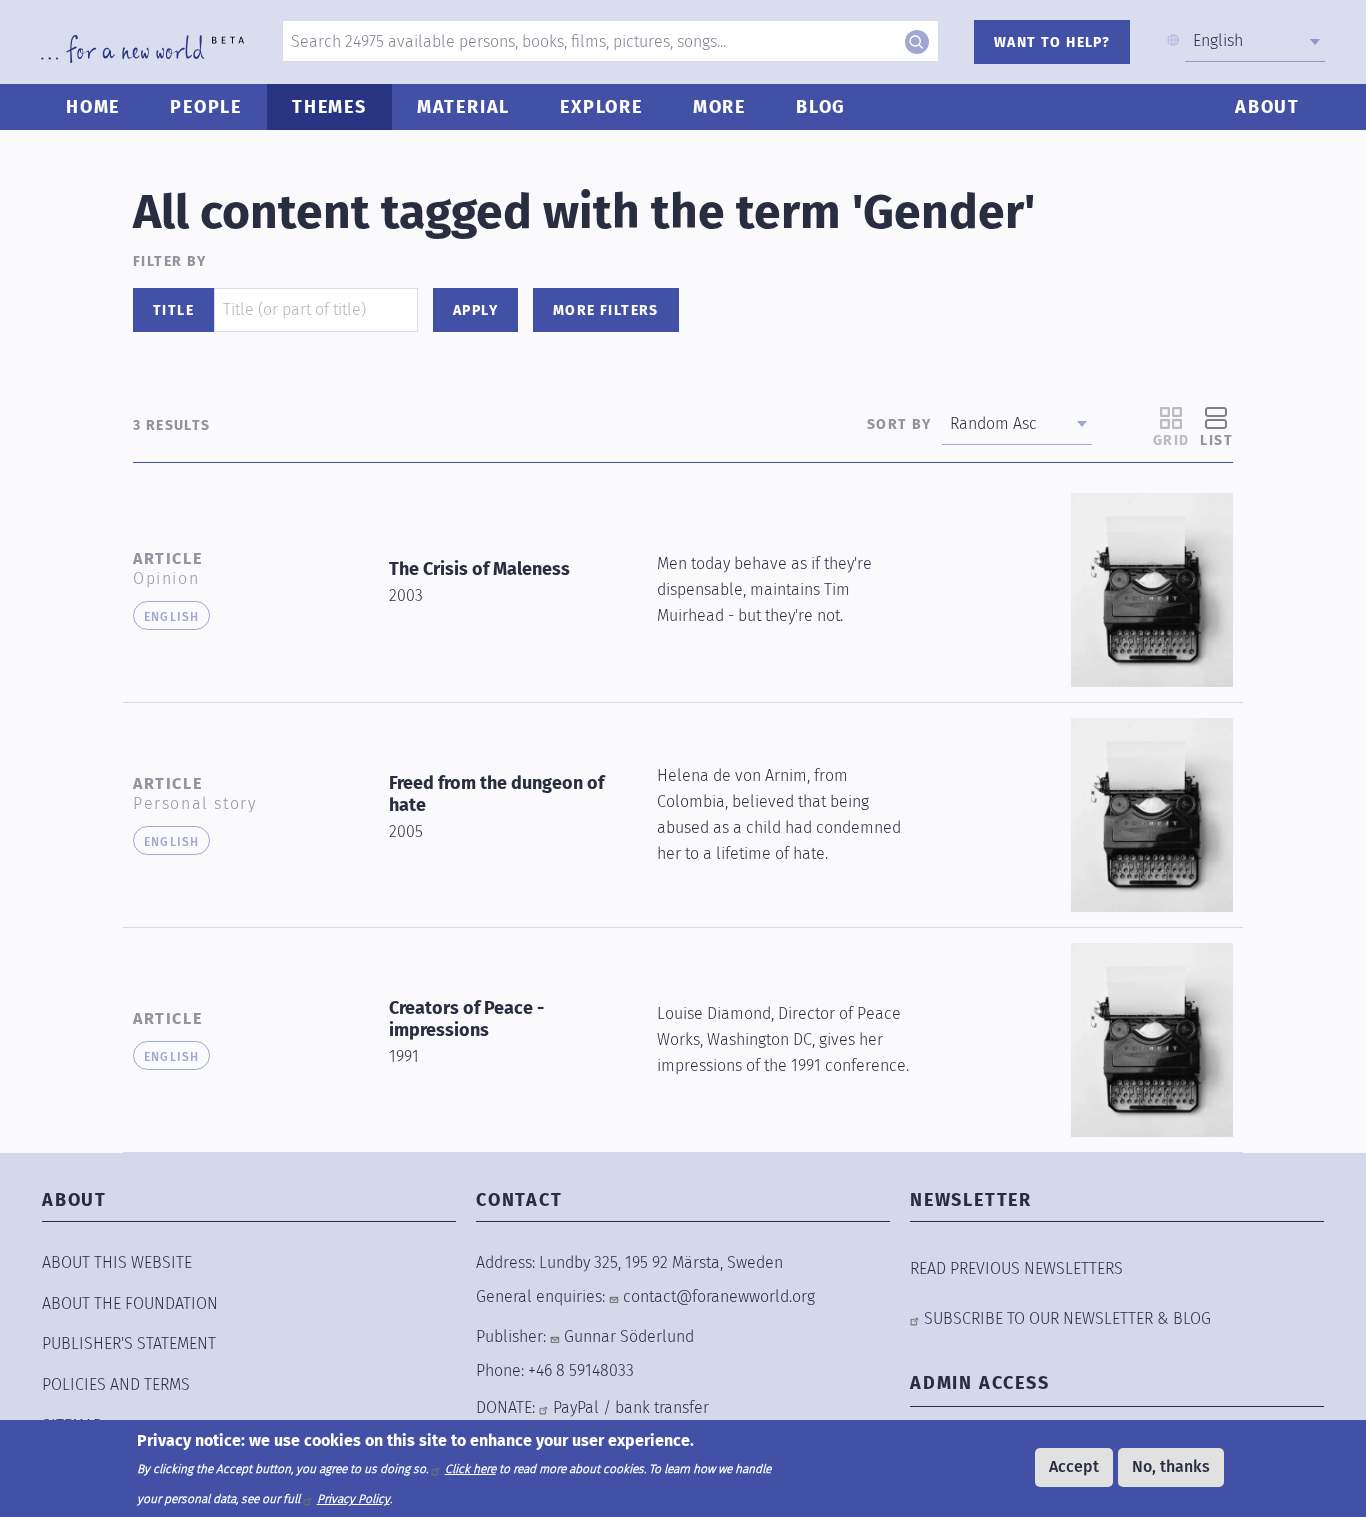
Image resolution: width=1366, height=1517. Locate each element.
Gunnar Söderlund (629, 1336)
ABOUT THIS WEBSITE (117, 1262)
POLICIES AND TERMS (116, 1384)
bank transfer (662, 1407)
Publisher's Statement (129, 1343)
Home (93, 107)
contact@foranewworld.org (719, 1296)
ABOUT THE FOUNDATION (130, 1303)
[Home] (142, 49)
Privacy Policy (353, 1499)
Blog (821, 107)
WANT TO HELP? (1052, 42)
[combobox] (1255, 41)
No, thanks (1171, 1466)
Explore (601, 107)
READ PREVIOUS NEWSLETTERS (1016, 1268)
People (206, 107)
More (719, 107)
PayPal (576, 1407)
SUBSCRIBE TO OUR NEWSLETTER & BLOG (1067, 1318)
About (1267, 107)
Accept (1074, 1466)
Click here (470, 1469)
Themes (329, 107)
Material (463, 107)
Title (173, 310)
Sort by (899, 424)
